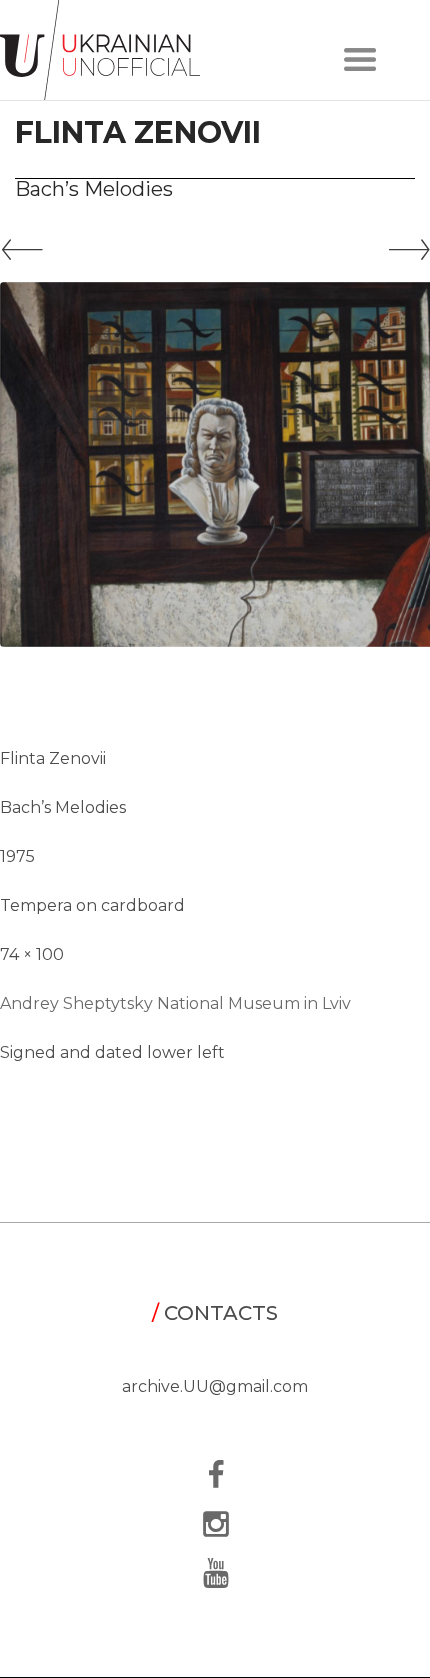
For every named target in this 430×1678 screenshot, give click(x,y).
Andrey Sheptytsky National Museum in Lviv (175, 1003)
